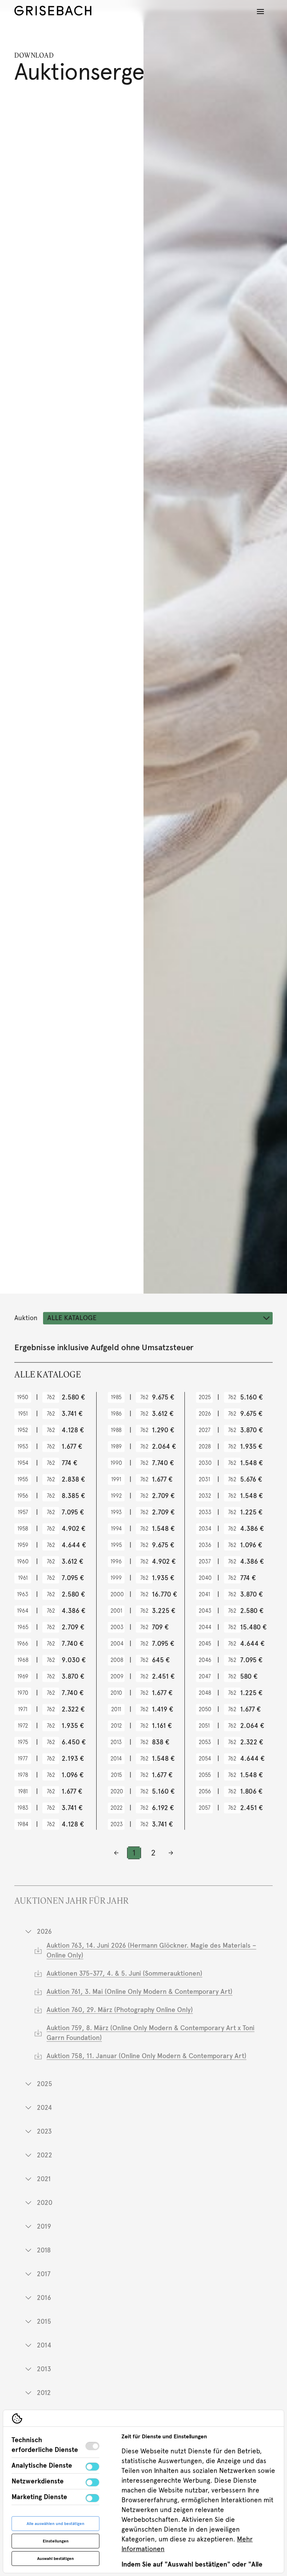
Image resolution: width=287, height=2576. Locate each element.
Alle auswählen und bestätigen (55, 2524)
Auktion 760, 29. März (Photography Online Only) (120, 2010)
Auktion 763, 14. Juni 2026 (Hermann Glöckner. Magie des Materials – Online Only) (151, 1950)
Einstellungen (56, 2541)
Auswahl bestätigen (55, 2559)
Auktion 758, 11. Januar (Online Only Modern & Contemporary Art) (146, 2056)
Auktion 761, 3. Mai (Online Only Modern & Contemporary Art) (139, 1992)
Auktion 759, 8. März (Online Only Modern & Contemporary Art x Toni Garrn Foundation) (150, 2033)
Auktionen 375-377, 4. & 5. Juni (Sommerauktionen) (124, 1973)
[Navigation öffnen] (260, 12)
